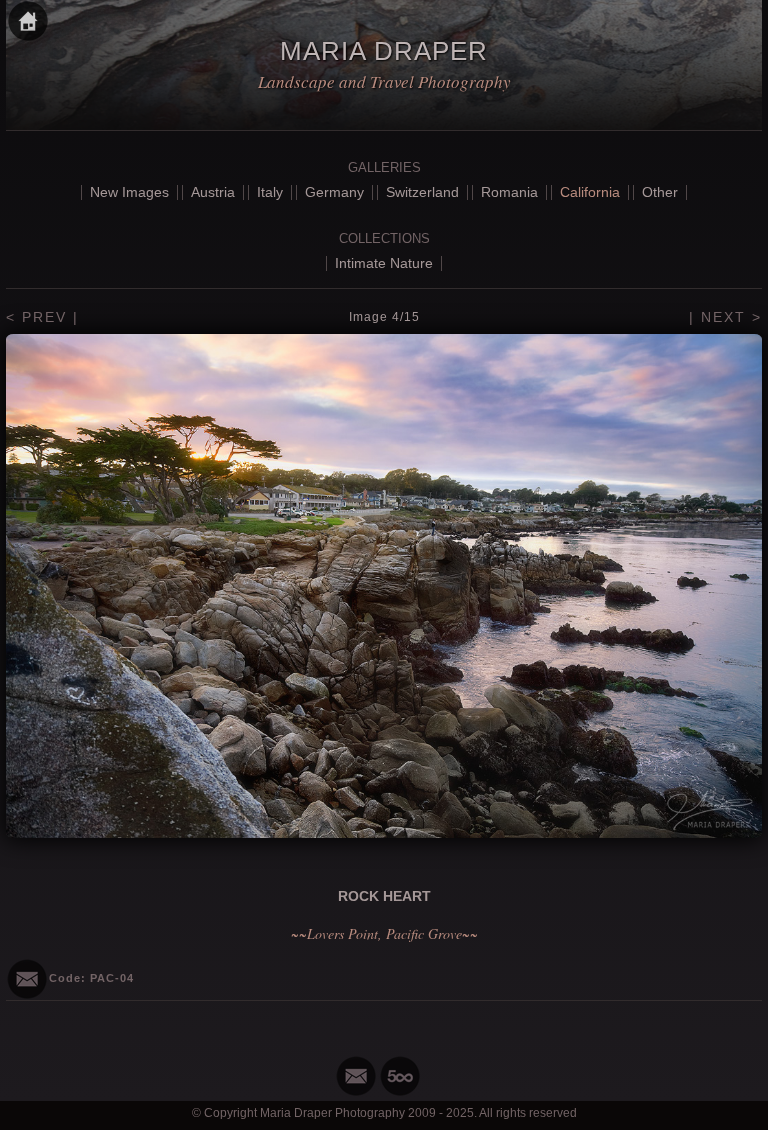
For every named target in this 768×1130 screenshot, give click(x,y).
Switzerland (422, 192)
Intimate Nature (384, 263)
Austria (213, 192)
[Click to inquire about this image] (27, 979)
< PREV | (42, 317)
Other (660, 192)
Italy (270, 192)
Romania (509, 192)
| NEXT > (725, 317)
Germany (334, 192)
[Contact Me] (356, 1076)
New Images (129, 192)
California (590, 192)
